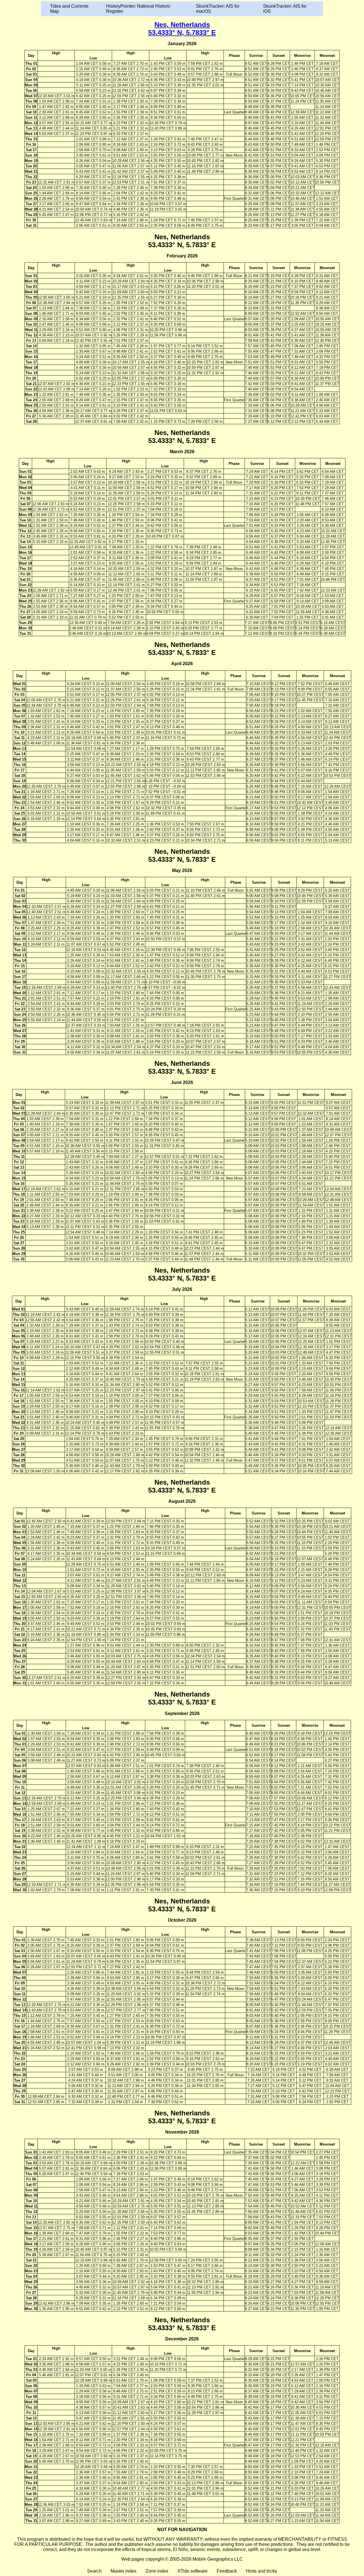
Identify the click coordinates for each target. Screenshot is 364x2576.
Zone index (157, 2571)
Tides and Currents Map (69, 9)
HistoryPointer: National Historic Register (138, 9)
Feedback (227, 2571)
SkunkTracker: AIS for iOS (285, 9)
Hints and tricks (261, 2571)
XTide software (193, 2571)
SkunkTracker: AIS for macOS (218, 9)
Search (94, 2571)
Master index (124, 2571)
